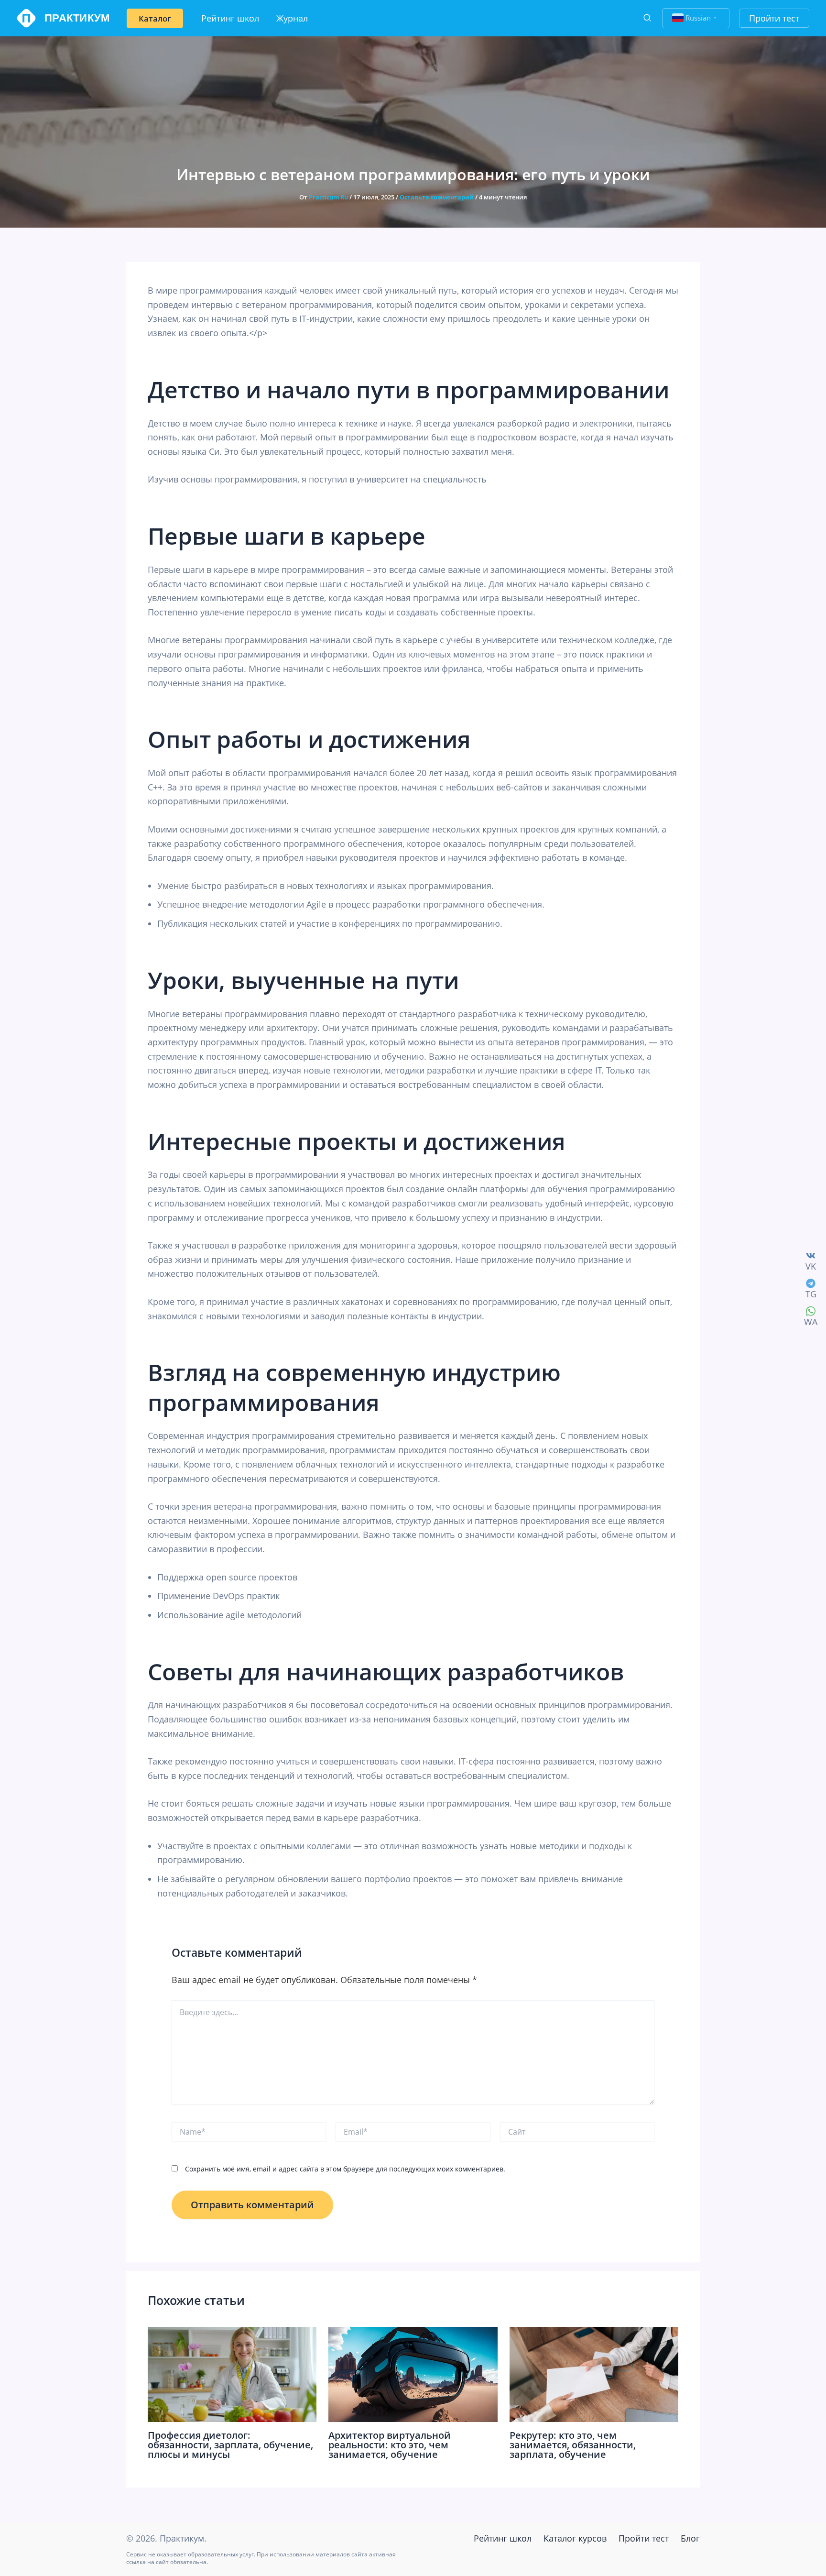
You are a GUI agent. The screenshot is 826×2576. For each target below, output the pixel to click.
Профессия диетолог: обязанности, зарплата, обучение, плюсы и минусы (230, 2445)
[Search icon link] (648, 19)
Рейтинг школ (503, 2538)
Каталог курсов (575, 2538)
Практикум (77, 18)
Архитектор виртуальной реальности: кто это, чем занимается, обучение (390, 2445)
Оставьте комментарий (437, 197)
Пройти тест (644, 2538)
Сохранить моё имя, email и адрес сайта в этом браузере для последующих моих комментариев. (345, 2169)
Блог (690, 2538)
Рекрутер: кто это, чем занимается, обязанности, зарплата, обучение (573, 2445)
